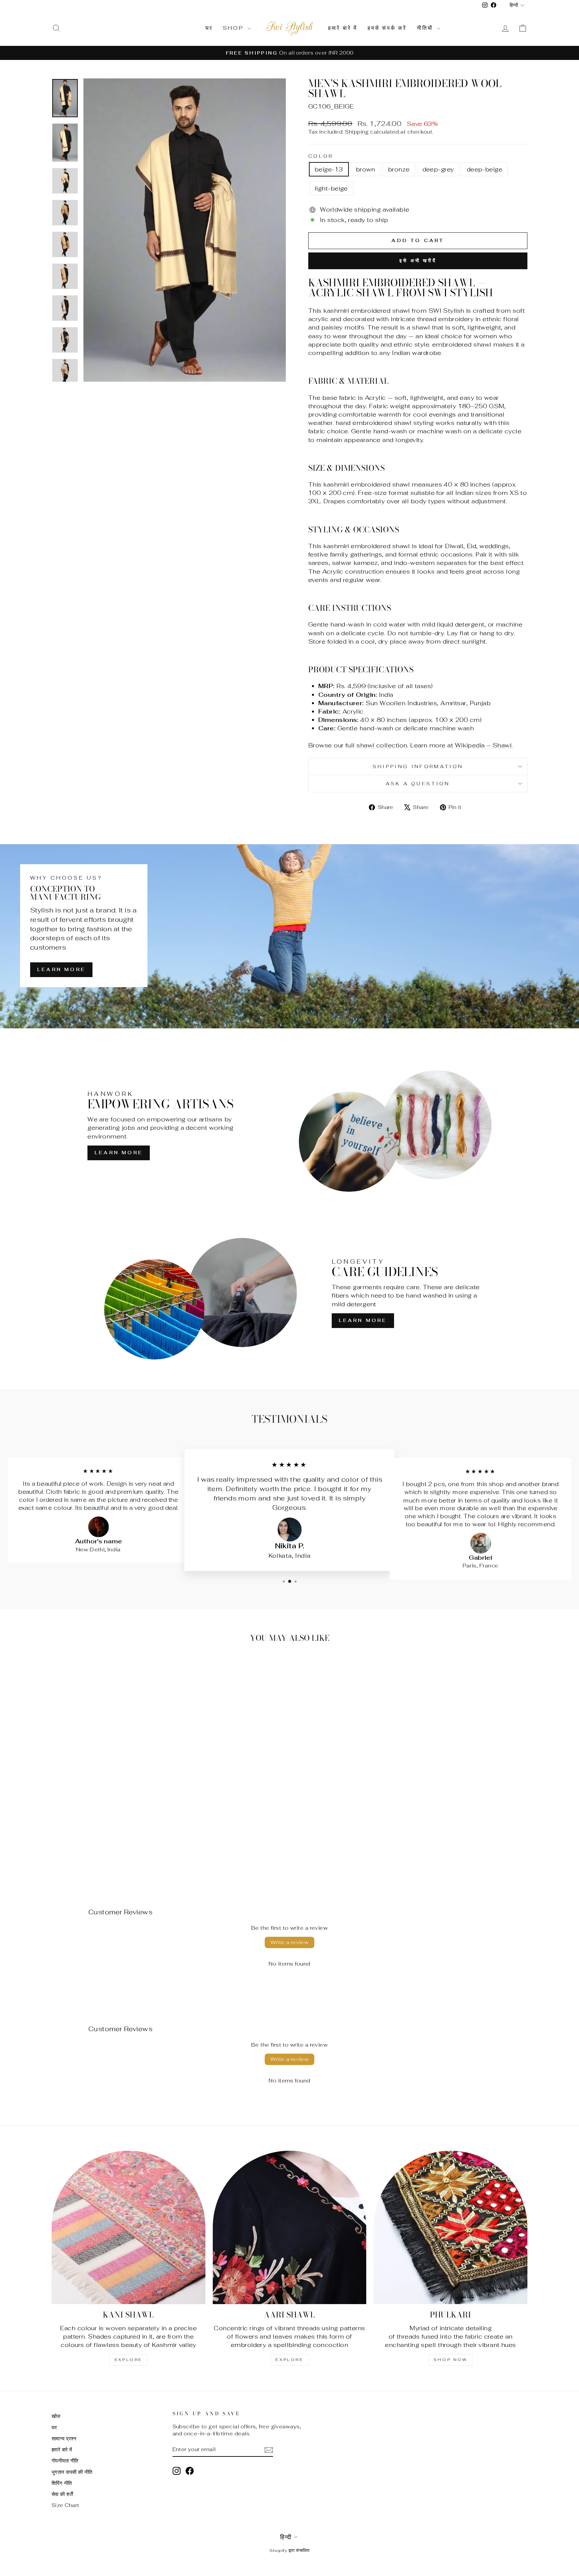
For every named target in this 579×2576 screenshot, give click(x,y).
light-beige (331, 188)
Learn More (61, 969)
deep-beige (485, 169)
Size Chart (66, 2505)
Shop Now (451, 2360)
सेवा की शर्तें (62, 2494)
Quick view (108, 1821)
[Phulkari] (451, 2228)
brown (366, 169)
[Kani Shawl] (128, 2228)
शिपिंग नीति (62, 2483)
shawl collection (382, 745)
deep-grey (438, 169)
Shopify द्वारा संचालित (289, 2550)
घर (209, 28)
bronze (399, 169)
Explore (128, 2360)
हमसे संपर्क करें (387, 28)
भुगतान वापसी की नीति (72, 2472)
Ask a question (418, 783)
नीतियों (426, 28)
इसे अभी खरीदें (418, 261)
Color (321, 156)
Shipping (357, 132)
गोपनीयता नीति (65, 2461)
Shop (234, 28)
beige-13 (329, 169)
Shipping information (418, 766)
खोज (56, 2416)
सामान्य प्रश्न (64, 2439)
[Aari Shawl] (290, 2228)
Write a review (290, 1942)
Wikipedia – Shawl (484, 745)
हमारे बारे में (343, 28)
